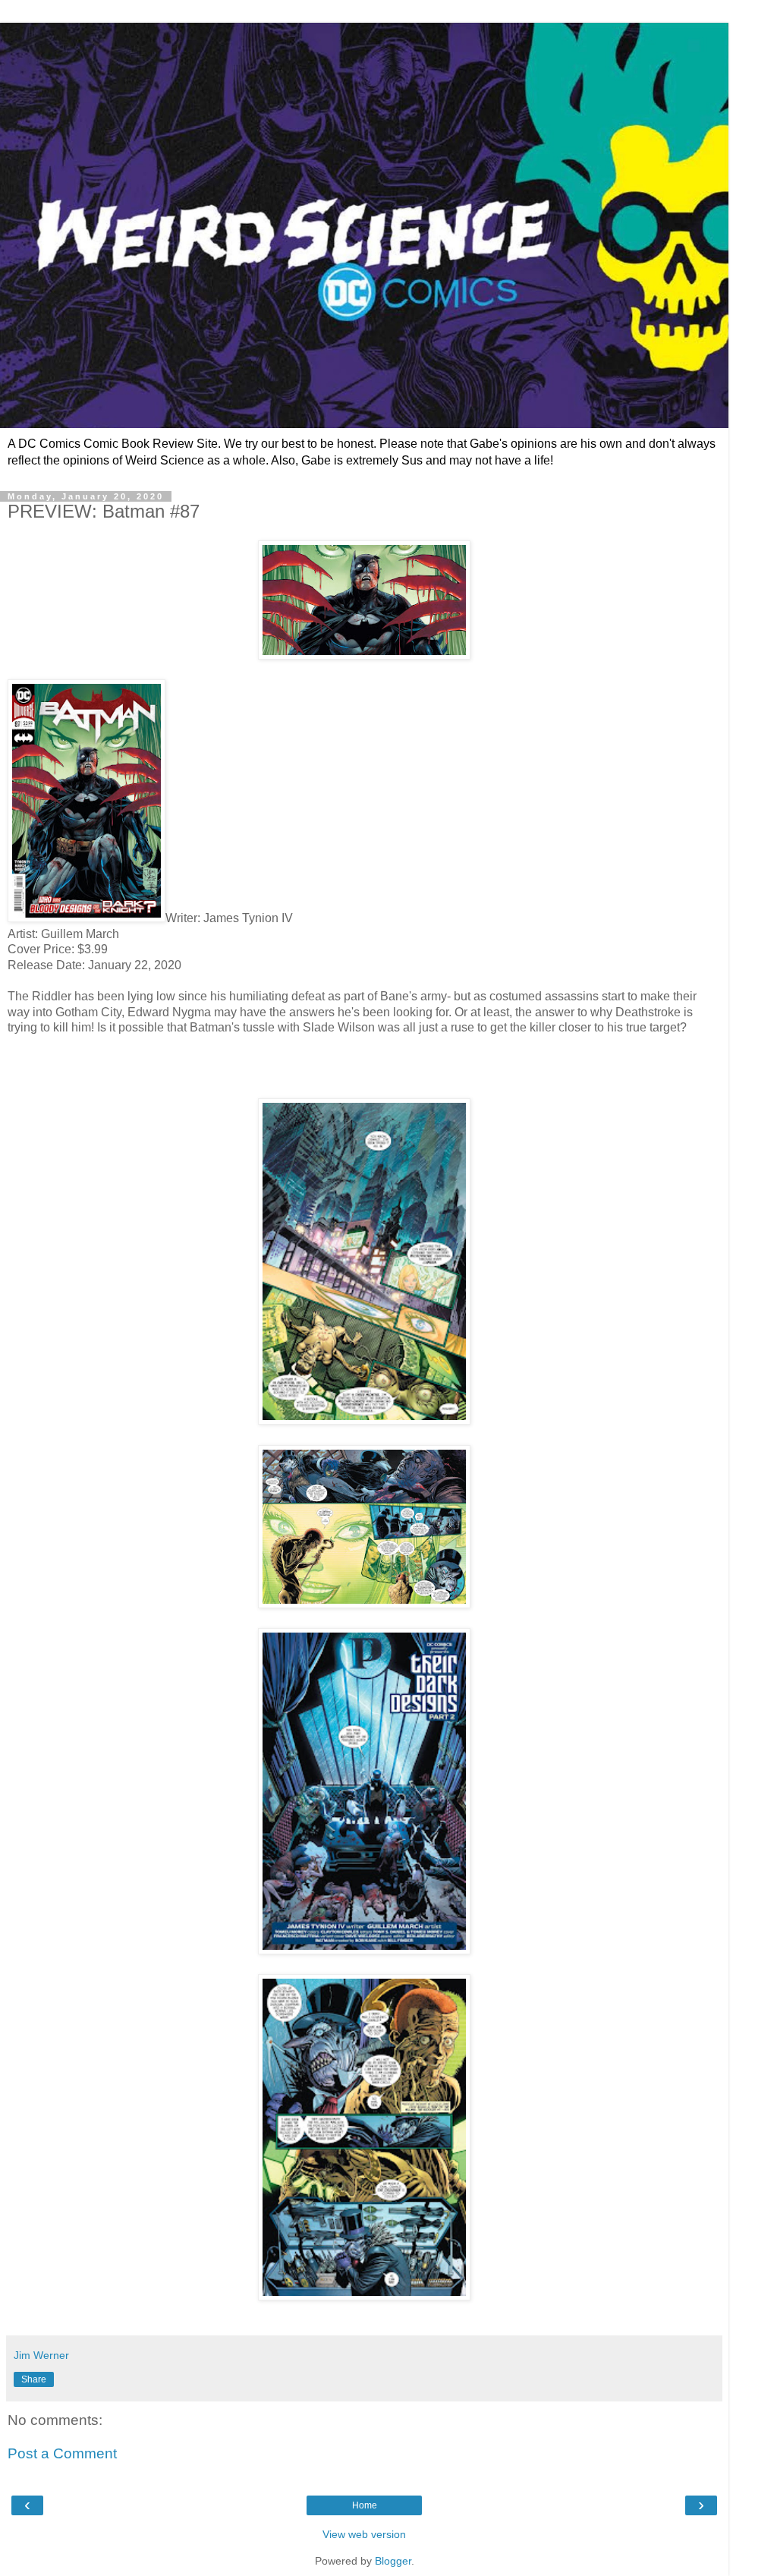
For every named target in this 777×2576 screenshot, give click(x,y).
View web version (364, 2534)
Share (34, 2379)
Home (365, 2505)
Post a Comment (62, 2453)
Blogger (393, 2561)
